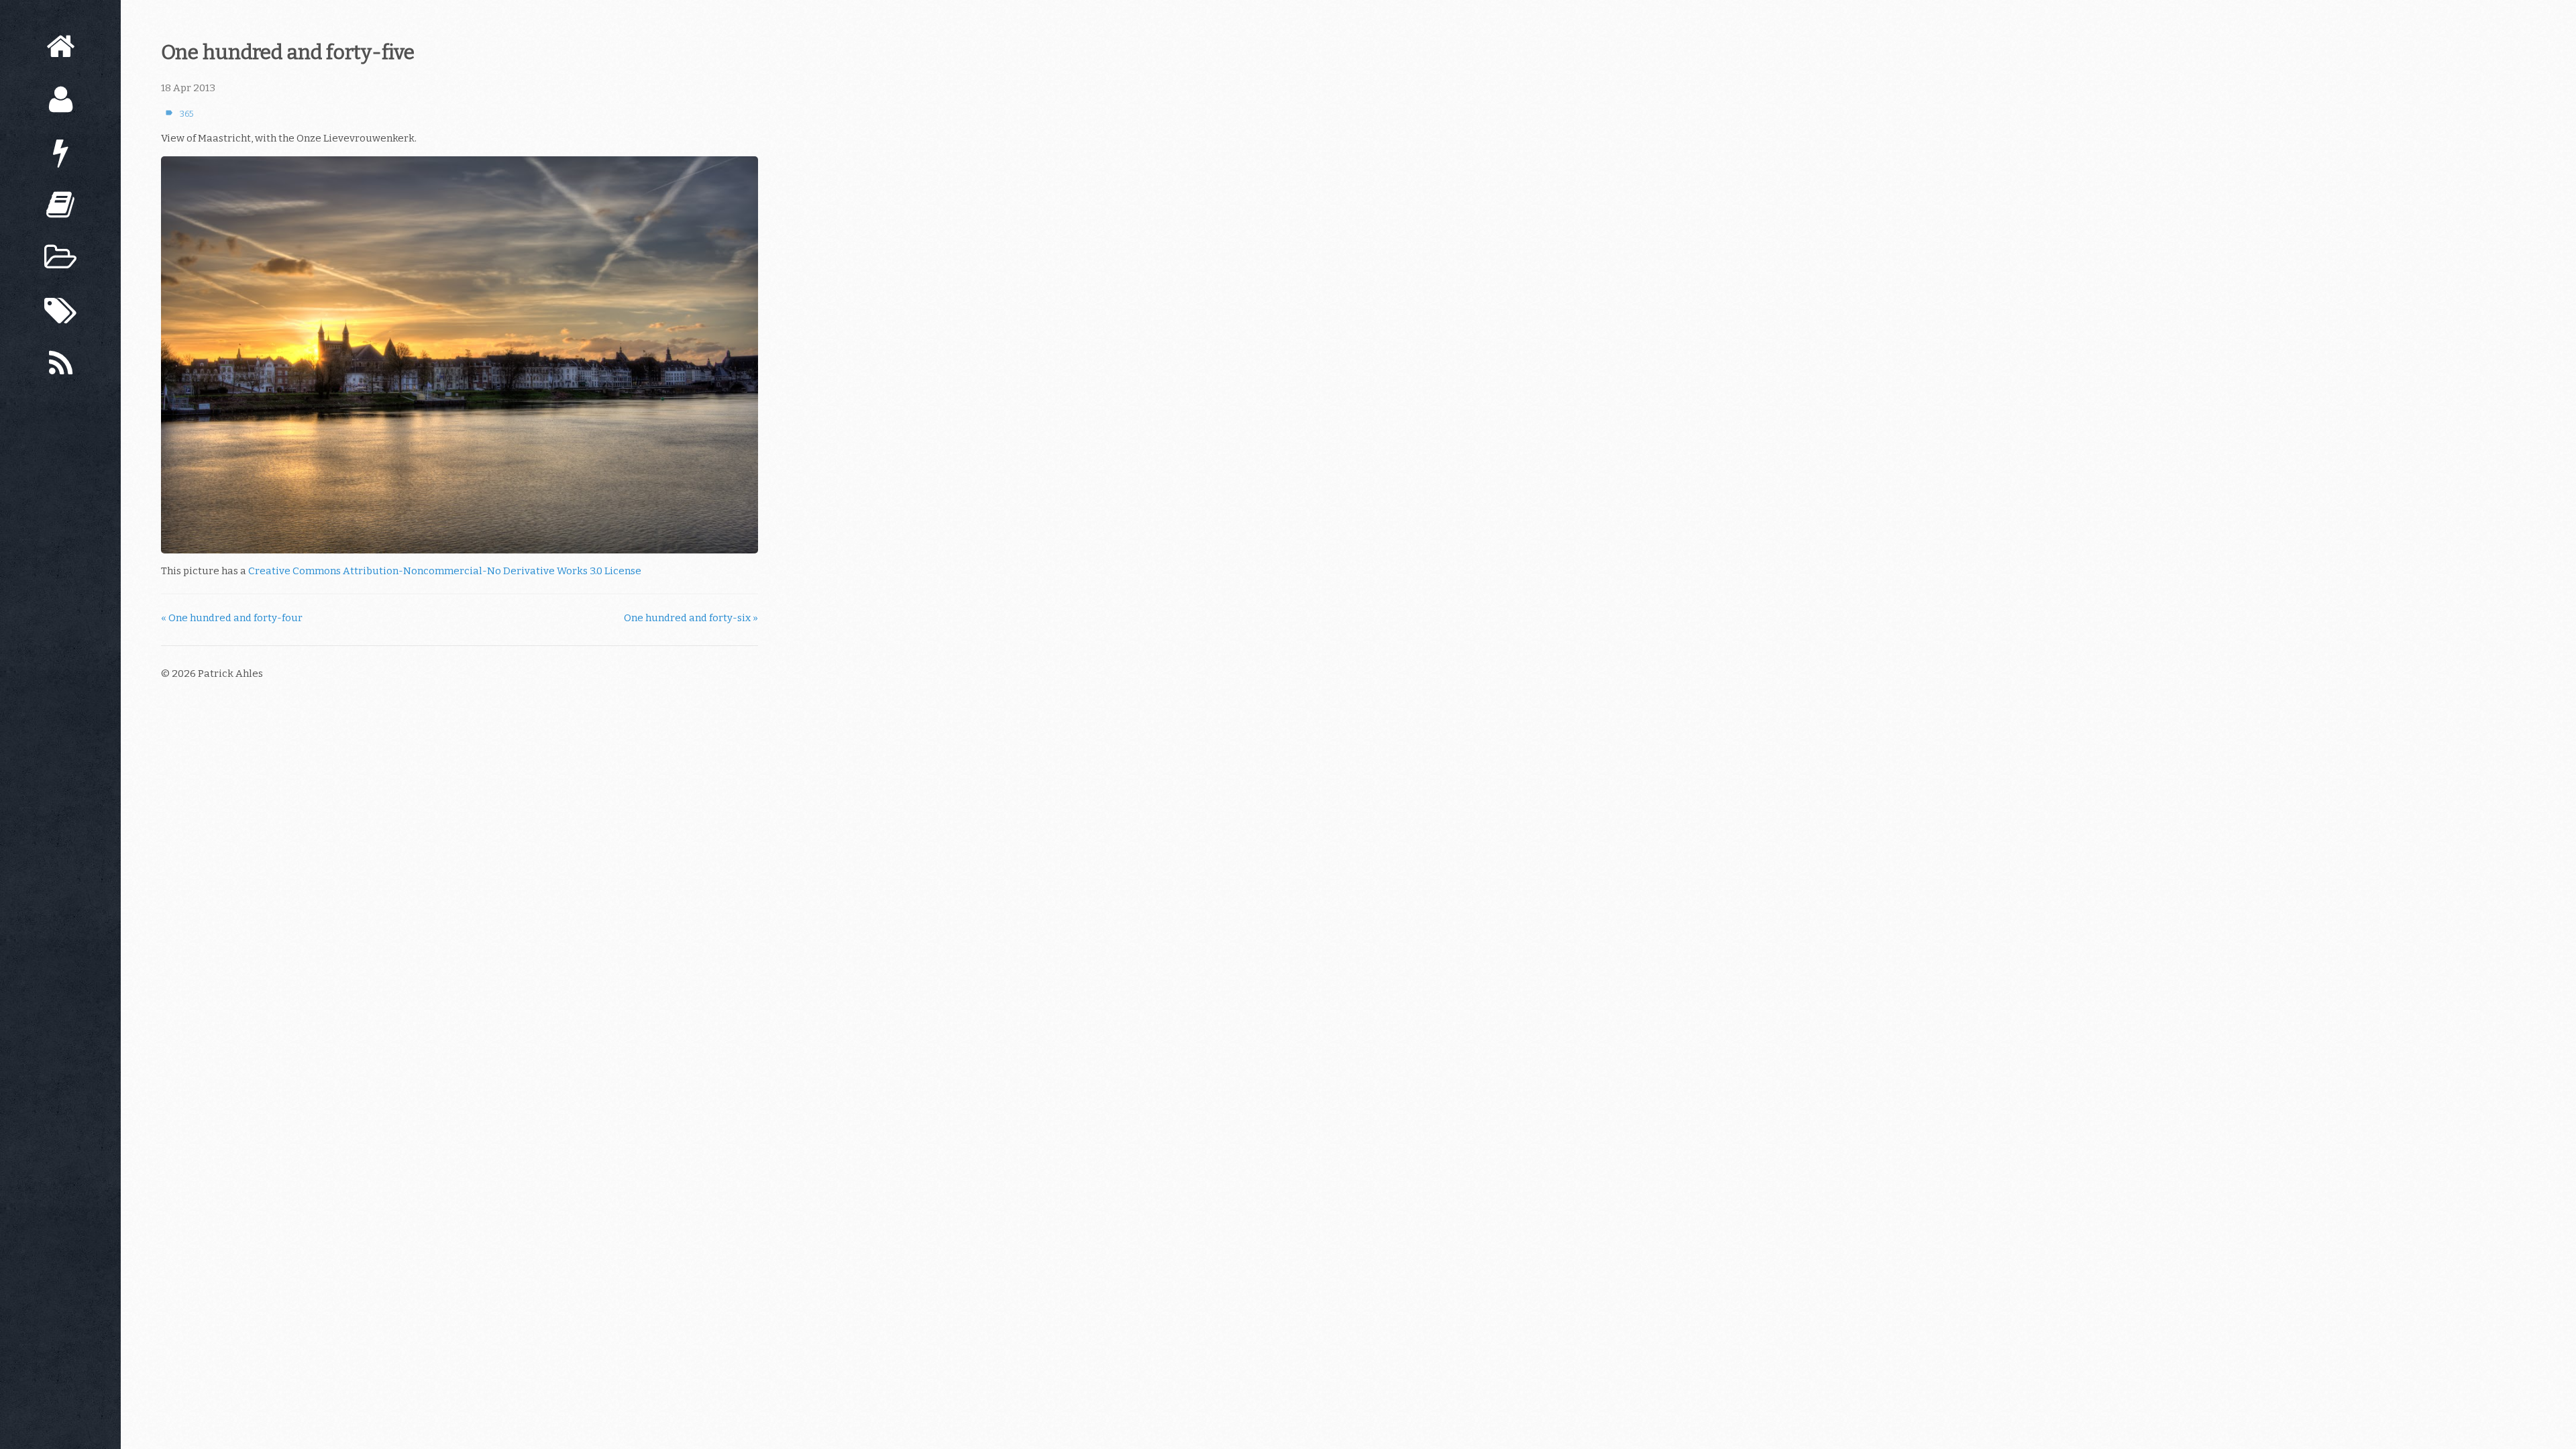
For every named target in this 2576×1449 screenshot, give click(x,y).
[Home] (60, 47)
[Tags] (60, 311)
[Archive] (60, 258)
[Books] (60, 205)
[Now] (60, 153)
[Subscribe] (60, 364)
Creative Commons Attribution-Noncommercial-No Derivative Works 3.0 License (445, 571)
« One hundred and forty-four (232, 618)
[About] (60, 100)
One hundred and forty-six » (691, 618)
